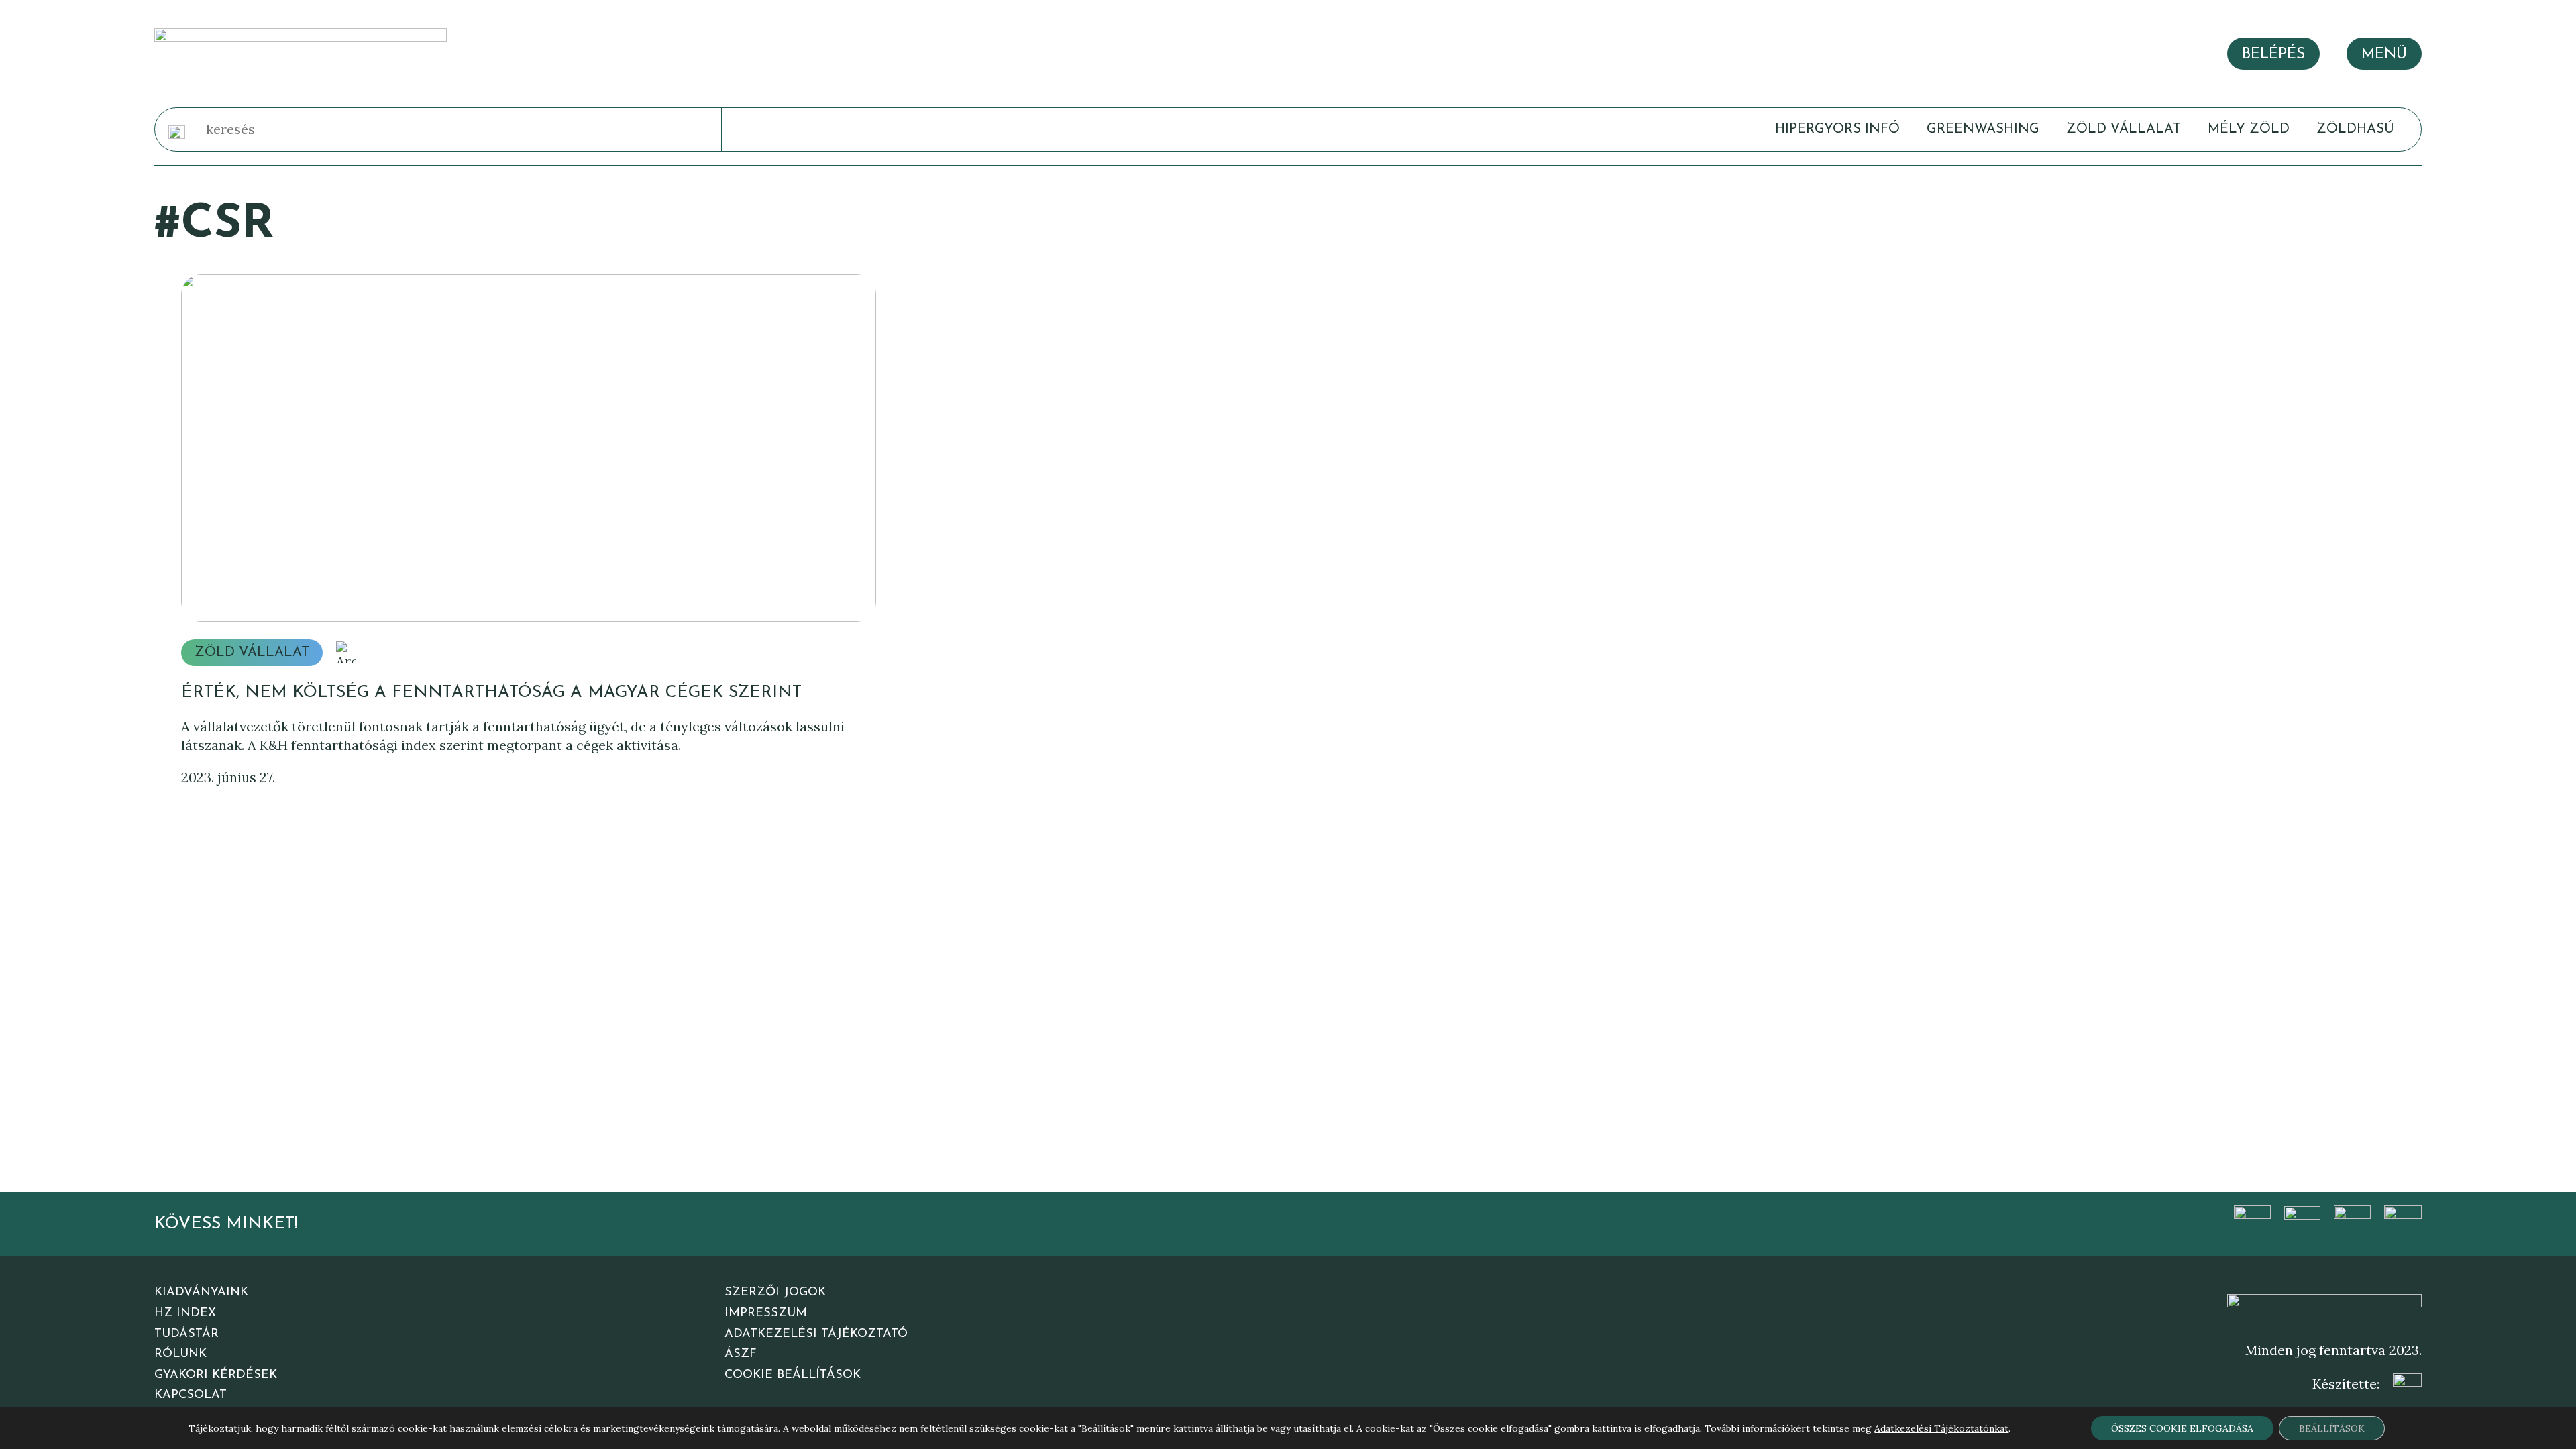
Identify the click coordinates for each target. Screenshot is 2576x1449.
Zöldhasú (2355, 129)
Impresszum (766, 1313)
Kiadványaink (201, 1293)
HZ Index (185, 1313)
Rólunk (180, 1354)
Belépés (2273, 55)
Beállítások (2332, 1428)
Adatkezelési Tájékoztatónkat (1941, 1428)
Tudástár (186, 1334)
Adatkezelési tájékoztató (816, 1334)
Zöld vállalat (2124, 129)
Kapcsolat (191, 1395)
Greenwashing (1983, 129)
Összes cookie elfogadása (2182, 1428)
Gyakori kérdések (216, 1375)
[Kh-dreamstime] (528, 448)
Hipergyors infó (1837, 129)
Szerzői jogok (775, 1293)
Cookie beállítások (793, 1375)
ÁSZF (741, 1354)
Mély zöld (2249, 129)
